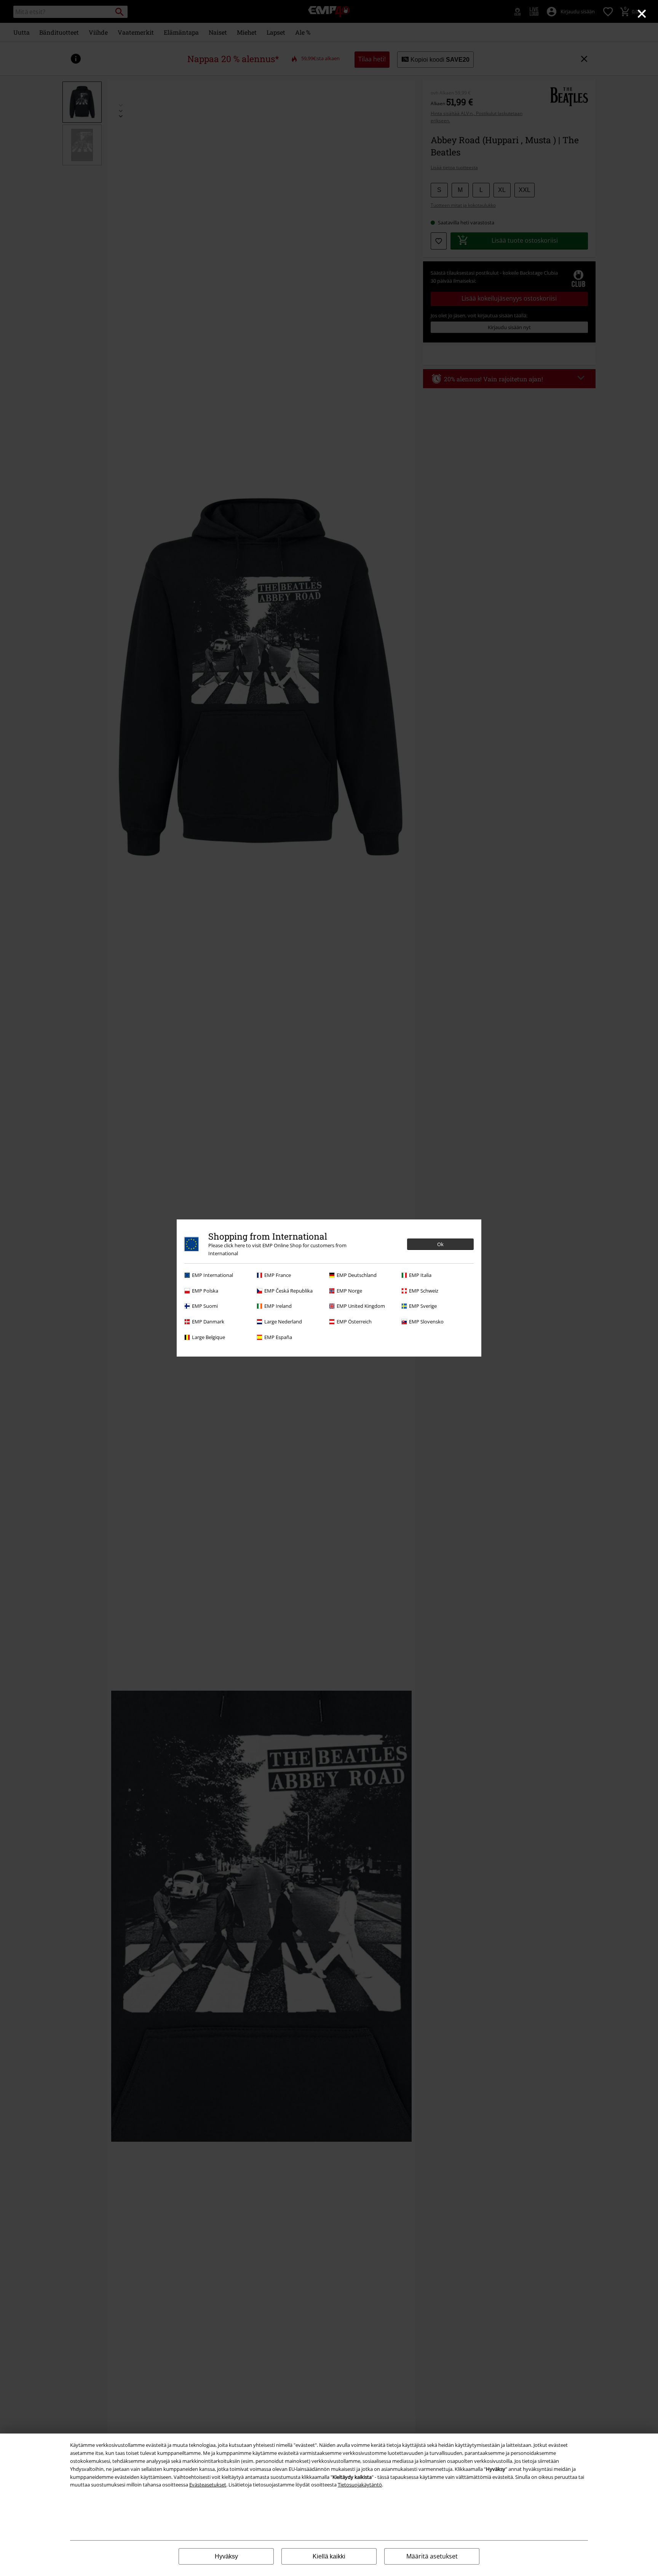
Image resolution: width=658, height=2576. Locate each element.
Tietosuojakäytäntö (360, 2485)
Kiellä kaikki (329, 2556)
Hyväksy (226, 2556)
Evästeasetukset (208, 2485)
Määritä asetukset (432, 2556)
